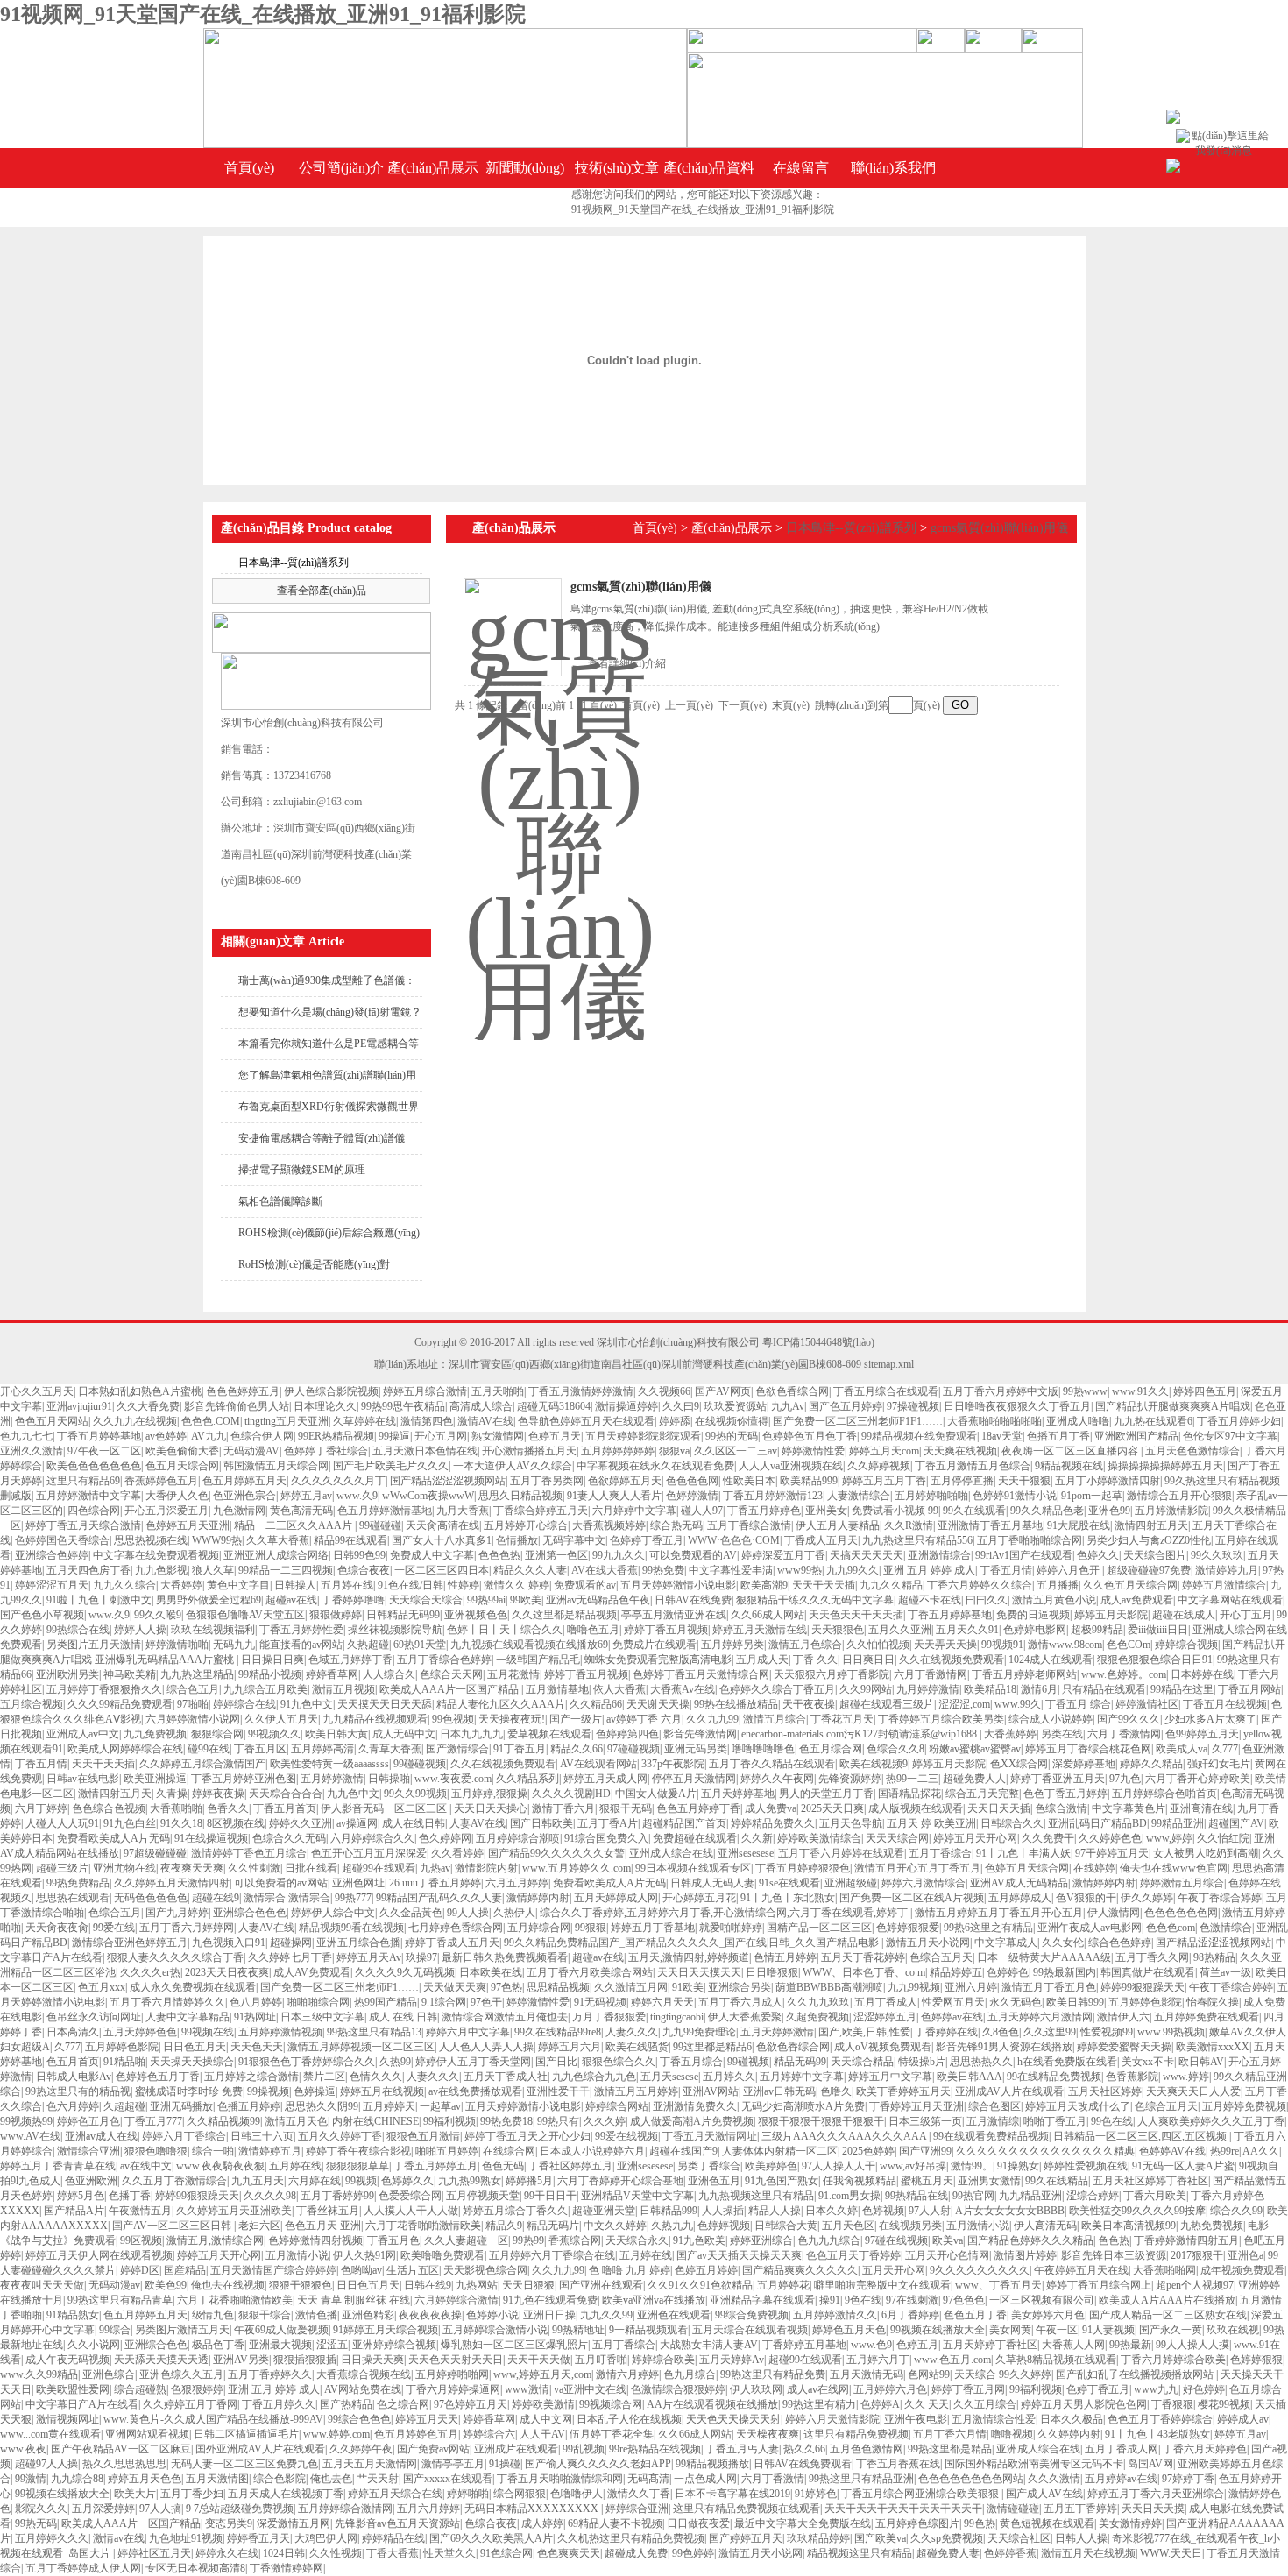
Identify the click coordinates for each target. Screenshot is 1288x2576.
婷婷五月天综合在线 (395, 2494)
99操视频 (268, 2091)
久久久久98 (270, 2196)
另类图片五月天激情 (94, 1645)
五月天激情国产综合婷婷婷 (273, 2270)
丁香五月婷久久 (279, 2404)
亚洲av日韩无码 (779, 2091)
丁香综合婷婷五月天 (541, 1511)
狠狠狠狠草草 (357, 2166)
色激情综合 (1226, 1928)
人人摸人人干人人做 (411, 2211)
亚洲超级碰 (851, 1883)
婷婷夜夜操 (218, 1794)
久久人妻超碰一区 (466, 2240)
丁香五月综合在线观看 (886, 1391)
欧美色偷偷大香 (182, 1451)
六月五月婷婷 (517, 1883)
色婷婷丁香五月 (647, 1540)
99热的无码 (732, 1436)
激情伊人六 (1123, 2017)
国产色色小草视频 (42, 1615)
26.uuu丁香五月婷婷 (435, 1883)
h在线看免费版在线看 (1067, 2062)
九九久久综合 (124, 1585)
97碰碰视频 (633, 1749)
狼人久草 (213, 1570)
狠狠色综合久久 (619, 2062)
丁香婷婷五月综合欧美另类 (941, 1719)
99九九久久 (619, 1555)
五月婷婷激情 (332, 1779)
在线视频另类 (910, 2226)
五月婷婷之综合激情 (251, 2077)
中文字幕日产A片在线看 (82, 2404)
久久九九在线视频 (135, 1421)
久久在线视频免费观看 (952, 1660)
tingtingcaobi (677, 2017)
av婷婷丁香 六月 (644, 1719)
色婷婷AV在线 (1172, 2151)
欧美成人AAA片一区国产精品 (450, 1689)
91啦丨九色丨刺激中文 (99, 1600)
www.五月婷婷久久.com (577, 1868)
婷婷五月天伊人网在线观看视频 (99, 2255)
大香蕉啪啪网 (1164, 2270)
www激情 (527, 2389)
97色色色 (964, 2300)
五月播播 (1058, 1585)
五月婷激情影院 (1171, 1511)
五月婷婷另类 (732, 1645)
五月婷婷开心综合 (526, 1525)
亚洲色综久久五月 (181, 2374)
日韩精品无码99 (403, 1615)
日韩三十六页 (262, 2136)
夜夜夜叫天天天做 (42, 2285)
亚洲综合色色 (156, 2345)
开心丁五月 (1246, 1615)
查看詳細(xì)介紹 (627, 663)
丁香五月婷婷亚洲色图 (244, 1779)
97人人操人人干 (839, 2166)
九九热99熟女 (470, 2181)
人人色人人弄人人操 (486, 2047)
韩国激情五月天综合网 (276, 1466)
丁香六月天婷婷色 (1205, 2449)
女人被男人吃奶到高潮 (1206, 1853)
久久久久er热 (150, 1972)
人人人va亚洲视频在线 (791, 1466)
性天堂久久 (449, 2553)
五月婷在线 (347, 1585)
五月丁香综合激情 (749, 1525)
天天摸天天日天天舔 (385, 1704)
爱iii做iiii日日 (1158, 1630)
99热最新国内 (1065, 1972)
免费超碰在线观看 (695, 1838)
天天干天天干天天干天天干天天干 (903, 2509)
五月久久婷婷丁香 (340, 2136)
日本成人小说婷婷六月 (592, 2151)
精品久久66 (577, 1749)
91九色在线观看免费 (550, 2300)
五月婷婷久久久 (52, 2538)
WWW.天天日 (1171, 2553)
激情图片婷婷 (1025, 2255)
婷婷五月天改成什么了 (1078, 2106)
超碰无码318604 (554, 1406)
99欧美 (526, 1600)
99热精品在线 (916, 2196)
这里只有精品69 (83, 1481)
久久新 (757, 1838)
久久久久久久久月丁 (338, 1481)
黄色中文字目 (238, 1585)
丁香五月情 (1006, 1570)
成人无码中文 (404, 1734)
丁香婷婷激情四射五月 (1186, 2240)
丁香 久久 (815, 1660)
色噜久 (836, 2091)
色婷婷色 (1008, 1972)
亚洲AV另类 (241, 2360)
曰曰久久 (987, 1600)
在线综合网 (509, 2151)
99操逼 (394, 1436)
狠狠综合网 (217, 1734)
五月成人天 (762, 1660)
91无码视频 (600, 2002)
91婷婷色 (816, 2494)
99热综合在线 (78, 1630)
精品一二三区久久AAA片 (294, 1525)
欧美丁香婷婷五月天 (903, 2091)
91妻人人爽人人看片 (614, 1496)
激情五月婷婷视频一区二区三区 (361, 2047)
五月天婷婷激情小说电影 (678, 1585)
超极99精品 (1097, 1630)
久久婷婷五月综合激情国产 (202, 1764)
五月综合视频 (32, 1704)
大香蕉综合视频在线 (364, 2374)
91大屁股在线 (1079, 1525)
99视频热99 (26, 2121)
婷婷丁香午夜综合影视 (358, 2151)
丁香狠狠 (1172, 2404)
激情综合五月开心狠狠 (1179, 1496)
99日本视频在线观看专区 (693, 1868)
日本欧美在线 (491, 1972)
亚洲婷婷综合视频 (394, 2345)
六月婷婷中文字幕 (634, 1511)
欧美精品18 (990, 1689)
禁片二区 (324, 2077)
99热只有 (558, 2121)
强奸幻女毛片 (1219, 1764)
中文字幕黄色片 (1129, 1808)
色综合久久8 (895, 1749)
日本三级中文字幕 (322, 2017)
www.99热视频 (1171, 2032)
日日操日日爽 (272, 1660)
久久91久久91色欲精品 (700, 2285)
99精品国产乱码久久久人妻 (439, 1898)
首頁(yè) (249, 168)
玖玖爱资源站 (735, 1406)
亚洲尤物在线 (124, 1868)
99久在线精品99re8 (558, 2032)
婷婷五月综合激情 (425, 1391)
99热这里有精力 (819, 2404)
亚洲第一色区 (556, 1555)
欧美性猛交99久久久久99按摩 (1137, 2211)
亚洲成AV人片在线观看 (1009, 2091)
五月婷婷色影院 (1145, 2002)
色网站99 (929, 2374)
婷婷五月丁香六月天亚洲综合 (1156, 2494)
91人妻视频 (1108, 2330)
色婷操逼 (315, 2091)
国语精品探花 (909, 1794)
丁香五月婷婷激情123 (773, 1496)
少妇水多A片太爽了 (1210, 1719)
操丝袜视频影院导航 (395, 1630)
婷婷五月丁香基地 (653, 1928)
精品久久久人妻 (530, 1570)
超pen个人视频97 (1195, 2285)
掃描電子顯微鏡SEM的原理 (302, 1170)
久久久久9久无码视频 (405, 1972)
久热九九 (672, 2226)
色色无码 (503, 2166)
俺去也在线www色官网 (1174, 1868)
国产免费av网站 (433, 2449)
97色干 (486, 2002)
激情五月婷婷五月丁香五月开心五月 (999, 1913)
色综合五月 (115, 1913)
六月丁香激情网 (931, 1674)
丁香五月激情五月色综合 (973, 1466)
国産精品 (185, 2270)
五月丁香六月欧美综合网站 (590, 1972)
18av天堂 (1002, 1436)
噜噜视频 (1012, 2434)
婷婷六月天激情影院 (832, 2419)
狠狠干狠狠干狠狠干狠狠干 (821, 2121)
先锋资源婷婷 (850, 1779)
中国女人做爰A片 (656, 1794)
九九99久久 (853, 1570)
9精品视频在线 (1069, 1466)
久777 (1225, 1749)
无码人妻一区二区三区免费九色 (244, 2464)
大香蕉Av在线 (683, 1689)
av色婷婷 (166, 1436)
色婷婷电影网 (1035, 1630)
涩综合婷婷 (1093, 2196)
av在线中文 (146, 2166)
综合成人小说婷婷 (1051, 1719)
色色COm (1129, 1645)
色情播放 (517, 1540)
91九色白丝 (130, 1823)
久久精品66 (596, 1704)
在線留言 (801, 168)
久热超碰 (368, 1645)
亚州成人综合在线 (671, 1853)
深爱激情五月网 (294, 2523)
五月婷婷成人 (1020, 1898)
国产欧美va (880, 2538)
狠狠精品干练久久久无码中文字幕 (815, 1600)
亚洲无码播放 (181, 2106)
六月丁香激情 (773, 2479)
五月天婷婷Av (732, 2360)
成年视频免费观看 (1242, 2270)
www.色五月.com (952, 2360)
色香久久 (228, 1808)
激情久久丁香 (639, 2494)
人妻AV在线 (478, 1823)
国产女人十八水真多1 (442, 1540)
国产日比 (556, 2062)
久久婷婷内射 (1069, 2434)
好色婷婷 (1204, 2389)
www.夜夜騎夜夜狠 (220, 2166)
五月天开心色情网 (947, 2255)
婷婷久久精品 (1151, 1764)
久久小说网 (94, 2345)
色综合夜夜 (364, 1570)
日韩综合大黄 (786, 2226)
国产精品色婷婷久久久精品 (1030, 2240)
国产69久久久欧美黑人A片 (491, 2538)
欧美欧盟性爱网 (73, 2389)
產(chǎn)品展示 (433, 168)
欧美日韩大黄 (336, 1734)
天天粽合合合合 (286, 1794)
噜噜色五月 (593, 1630)
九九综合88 (77, 2479)
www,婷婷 (1169, 1838)
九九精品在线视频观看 (375, 1719)
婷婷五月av (306, 1496)
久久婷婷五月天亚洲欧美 (234, 2211)
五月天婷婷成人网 (616, 1898)
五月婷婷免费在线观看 (1207, 2017)
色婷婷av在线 (952, 2017)
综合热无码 (676, 1525)
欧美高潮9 (764, 1585)
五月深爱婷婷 (103, 2509)
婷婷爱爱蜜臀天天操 (1124, 2047)
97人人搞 (160, 2509)
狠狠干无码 (626, 1808)
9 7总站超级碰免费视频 (240, 2509)
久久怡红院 (1223, 1838)
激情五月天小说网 (928, 1943)
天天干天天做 (539, 2360)
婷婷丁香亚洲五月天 (1058, 1779)
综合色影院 (280, 2479)
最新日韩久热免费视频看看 (505, 1957)
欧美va (948, 2240)
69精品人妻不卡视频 (615, 2523)
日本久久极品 (1072, 2419)
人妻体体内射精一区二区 (780, 2151)
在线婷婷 (1094, 1868)
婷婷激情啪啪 (177, 1645)
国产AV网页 (723, 1391)
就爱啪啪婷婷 (731, 1928)
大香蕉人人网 (1073, 2345)
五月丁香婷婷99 (337, 2196)
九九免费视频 (155, 1734)
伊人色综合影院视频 (331, 1391)
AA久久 (1261, 2151)
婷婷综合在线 (244, 1704)
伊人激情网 (1114, 1913)
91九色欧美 (699, 2240)
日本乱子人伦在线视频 (629, 2419)
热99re (1224, 2151)
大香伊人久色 (177, 1496)
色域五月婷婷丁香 (350, 1660)
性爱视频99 (1107, 2032)
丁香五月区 (260, 1749)
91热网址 (255, 2017)
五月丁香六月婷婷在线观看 (841, 1853)
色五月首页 (73, 2062)
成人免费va (771, 1808)
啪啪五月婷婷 (447, 2151)
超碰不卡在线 (930, 1600)
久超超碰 (124, 2106)
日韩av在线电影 (83, 1779)
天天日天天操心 (491, 1808)
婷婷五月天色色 (145, 2479)
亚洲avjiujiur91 (79, 1406)
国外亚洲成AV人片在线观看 (260, 2449)
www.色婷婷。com (1124, 1674)
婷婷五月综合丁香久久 (515, 2211)
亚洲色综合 (109, 2374)
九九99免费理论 (699, 2032)
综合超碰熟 (140, 2389)
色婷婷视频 (724, 2226)
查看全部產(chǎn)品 (322, 591)
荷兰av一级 (1225, 1972)
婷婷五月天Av (369, 1957)
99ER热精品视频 (336, 1436)
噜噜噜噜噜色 (763, 1749)
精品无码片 (553, 2226)
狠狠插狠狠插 (305, 2360)
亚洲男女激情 (989, 2181)
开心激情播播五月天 (529, 1451)
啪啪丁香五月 (1055, 2121)
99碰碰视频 (420, 1764)
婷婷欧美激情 (543, 2404)
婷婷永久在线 (227, 2553)
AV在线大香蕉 (605, 1570)
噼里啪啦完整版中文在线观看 (882, 2285)
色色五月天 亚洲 (323, 2226)
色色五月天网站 (52, 1421)
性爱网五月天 (953, 2002)
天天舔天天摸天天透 (161, 2360)
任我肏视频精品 (860, 2181)
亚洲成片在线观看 (516, 2449)
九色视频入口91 (229, 1943)
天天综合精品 (862, 2062)
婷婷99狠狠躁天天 (1143, 1987)
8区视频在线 (236, 1823)
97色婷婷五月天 (471, 2404)
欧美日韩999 (1075, 2002)
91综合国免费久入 (606, 1838)
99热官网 (973, 2196)
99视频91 (1002, 1645)
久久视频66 (664, 1391)
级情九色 (213, 2315)
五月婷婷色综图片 (917, 2523)
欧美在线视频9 (874, 1764)
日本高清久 (73, 2032)
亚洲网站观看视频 (147, 2434)
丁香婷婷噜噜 (353, 1600)
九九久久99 (606, 2315)
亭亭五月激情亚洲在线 (674, 1615)
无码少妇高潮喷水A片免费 (803, 2106)
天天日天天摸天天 (699, 1972)
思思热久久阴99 (322, 2106)
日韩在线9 (428, 2285)
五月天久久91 (967, 1630)
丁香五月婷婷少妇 (1239, 1421)
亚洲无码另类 (696, 1749)
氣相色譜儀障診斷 (280, 1201)
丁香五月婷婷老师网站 (1024, 1674)
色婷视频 (883, 2211)
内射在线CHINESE (375, 2121)
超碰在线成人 (1184, 1615)
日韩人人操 (1081, 2538)
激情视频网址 (67, 2419)
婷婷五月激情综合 (1224, 1585)
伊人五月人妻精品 (838, 1525)
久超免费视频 (817, 2017)
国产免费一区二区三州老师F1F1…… (858, 1421)
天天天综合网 (897, 1838)
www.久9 (357, 1496)
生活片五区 (413, 2270)
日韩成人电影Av (74, 2077)
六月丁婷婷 (41, 1808)
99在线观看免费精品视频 (991, 2136)
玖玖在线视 (1233, 2330)
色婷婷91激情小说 (1015, 1496)
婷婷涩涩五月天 (52, 1585)
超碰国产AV (1236, 1823)
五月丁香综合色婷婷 (444, 1660)
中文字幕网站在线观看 (1230, 1600)
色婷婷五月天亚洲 (188, 1525)
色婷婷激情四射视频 (315, 2240)
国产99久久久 (1129, 1719)
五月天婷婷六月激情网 (1040, 2017)
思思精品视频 (558, 1987)
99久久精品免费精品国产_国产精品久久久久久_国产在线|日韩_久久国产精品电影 (693, 1943)
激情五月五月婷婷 (636, 2091)
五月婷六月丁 (878, 2360)
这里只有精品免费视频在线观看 (747, 2509)
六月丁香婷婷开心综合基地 (620, 2181)
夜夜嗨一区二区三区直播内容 (1071, 1451)
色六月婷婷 (73, 2106)
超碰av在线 (291, 1600)
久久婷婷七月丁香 (290, 1957)
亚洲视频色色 (476, 1615)
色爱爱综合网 (410, 2196)
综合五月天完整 (982, 1794)
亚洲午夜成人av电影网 (1090, 1928)
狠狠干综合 (265, 2315)
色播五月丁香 (1058, 1436)
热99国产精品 (386, 2002)
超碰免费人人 (974, 1779)
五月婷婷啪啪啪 (931, 1496)
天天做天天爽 (455, 1987)
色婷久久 (1098, 1555)
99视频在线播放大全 (938, 2330)
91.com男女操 (849, 2196)
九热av (435, 1868)
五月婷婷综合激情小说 (495, 2330)
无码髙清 (648, 2479)
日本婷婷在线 (1202, 1674)
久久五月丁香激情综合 (174, 2181)
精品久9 (504, 2226)
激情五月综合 (775, 1719)
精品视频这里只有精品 (860, 2553)
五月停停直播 (962, 1481)
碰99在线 (209, 1749)
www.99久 (1018, 1704)
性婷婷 (464, 1585)
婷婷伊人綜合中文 (333, 1913)
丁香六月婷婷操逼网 (453, 2389)
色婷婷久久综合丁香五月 (777, 1689)
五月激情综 (993, 2121)
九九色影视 (161, 1570)
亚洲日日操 (549, 2315)
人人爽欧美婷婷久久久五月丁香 (1211, 2121)
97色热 (506, 1987)
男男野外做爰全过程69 (209, 1600)
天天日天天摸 (1153, 2509)
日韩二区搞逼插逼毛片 (246, 2434)
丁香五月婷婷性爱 (301, 1630)
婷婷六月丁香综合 (184, 2136)
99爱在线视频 (626, 2136)
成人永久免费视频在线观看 (193, 1987)
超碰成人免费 (636, 2553)
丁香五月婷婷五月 (435, 2166)
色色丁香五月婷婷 (1065, 1794)
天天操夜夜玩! (512, 1719)
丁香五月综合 (691, 2062)
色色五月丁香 (975, 2315)
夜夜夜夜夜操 (430, 2315)
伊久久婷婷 (1147, 1898)
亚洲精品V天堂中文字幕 (637, 2196)
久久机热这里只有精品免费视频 (631, 2538)
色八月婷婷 (256, 2002)
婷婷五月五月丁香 (884, 1481)
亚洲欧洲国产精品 (1136, 1436)
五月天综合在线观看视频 (750, 2330)
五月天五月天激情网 (370, 2464)
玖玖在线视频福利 (213, 1630)
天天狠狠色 (838, 1630)
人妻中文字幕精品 (188, 2017)
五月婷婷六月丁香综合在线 (552, 2255)
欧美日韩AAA (970, 2077)
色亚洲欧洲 (91, 2181)
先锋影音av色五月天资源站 (397, 2523)
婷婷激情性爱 (813, 1451)
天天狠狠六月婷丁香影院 (832, 1674)
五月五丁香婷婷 (1080, 2509)
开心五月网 (441, 1436)
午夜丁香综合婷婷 (1220, 1898)
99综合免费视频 (752, 2315)
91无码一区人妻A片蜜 (1183, 2166)
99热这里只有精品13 (374, 2032)
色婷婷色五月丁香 (158, 2077)
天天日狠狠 (528, 2285)
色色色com (1171, 1928)
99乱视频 (584, 2449)
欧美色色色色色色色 (94, 1466)
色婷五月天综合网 (1027, 1868)
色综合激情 (1061, 1808)
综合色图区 (994, 2106)
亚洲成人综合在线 (1038, 2449)
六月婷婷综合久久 (372, 1838)
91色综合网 (506, 2553)
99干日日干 (550, 2196)
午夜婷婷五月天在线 (1081, 2270)
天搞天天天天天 (867, 1555)
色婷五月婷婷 (706, 2270)
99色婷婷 (693, 2553)
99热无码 (36, 2523)
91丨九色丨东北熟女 (788, 1898)
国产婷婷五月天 (746, 2538)
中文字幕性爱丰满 (731, 1570)
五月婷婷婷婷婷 (618, 1451)
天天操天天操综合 (192, 2062)
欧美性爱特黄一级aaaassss (329, 1764)
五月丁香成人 (886, 2002)
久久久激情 (1054, 2479)
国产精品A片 (74, 2211)
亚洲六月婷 (971, 1987)
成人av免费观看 (1137, 1600)
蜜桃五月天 (927, 2181)
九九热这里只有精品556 (917, 1540)
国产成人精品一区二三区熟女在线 (1168, 2315)
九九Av (788, 1406)
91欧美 (688, 1987)
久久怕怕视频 (878, 1645)
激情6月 (1039, 1689)
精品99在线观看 (350, 1540)
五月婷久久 (729, 2077)
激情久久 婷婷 (517, 1585)
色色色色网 (692, 1481)
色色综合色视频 (109, 1808)
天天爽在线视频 (960, 1451)
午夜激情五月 (140, 2211)
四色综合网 (94, 1511)
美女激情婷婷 (1130, 2523)
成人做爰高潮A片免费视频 (692, 2121)
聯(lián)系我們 (893, 168)
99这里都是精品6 (712, 2047)
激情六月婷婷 (627, 2374)
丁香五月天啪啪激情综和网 (560, 2479)
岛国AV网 (1150, 2464)
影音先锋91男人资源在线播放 (1004, 2047)
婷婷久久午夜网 (777, 1779)
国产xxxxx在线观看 (448, 2479)
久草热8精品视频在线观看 (1056, 2360)
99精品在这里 (1182, 1689)
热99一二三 (912, 1779)
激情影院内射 (486, 1868)
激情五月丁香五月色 (1049, 1987)
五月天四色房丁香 (88, 1570)
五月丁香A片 (608, 1823)
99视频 (361, 2181)
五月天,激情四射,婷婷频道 (689, 1957)
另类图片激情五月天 (182, 2330)
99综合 (115, 2330)
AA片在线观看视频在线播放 (712, 2404)
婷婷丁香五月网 (968, 2389)
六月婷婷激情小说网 (193, 1719)
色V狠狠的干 (1086, 1898)
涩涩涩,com (964, 1704)
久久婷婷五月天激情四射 (172, 1883)
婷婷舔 (675, 1421)
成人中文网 (546, 2419)
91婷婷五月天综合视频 (386, 2330)
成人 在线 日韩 (403, 2017)
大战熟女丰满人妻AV (709, 2345)
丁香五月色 (393, 2240)
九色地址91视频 (186, 2538)
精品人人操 (775, 2211)
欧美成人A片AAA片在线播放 (1167, 2300)
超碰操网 (291, 1943)
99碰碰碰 (380, 1525)
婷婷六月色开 (1069, 1570)
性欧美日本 (749, 1481)
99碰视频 (748, 2062)
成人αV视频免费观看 (883, 2047)
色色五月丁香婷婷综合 (1160, 2419)
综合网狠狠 (520, 2494)
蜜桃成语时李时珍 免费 (189, 2091)
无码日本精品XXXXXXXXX (533, 2509)
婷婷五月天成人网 (605, 1779)
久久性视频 (336, 2553)
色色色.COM (211, 1421)
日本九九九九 (471, 1734)
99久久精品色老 (1047, 1511)
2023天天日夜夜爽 (227, 1972)
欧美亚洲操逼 (155, 1779)
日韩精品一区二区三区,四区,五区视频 (1141, 2136)
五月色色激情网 (867, 2449)
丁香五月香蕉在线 (898, 2464)
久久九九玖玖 (818, 2002)
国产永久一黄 (1171, 2330)
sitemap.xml (889, 1364)
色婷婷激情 (692, 1496)
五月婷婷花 (783, 2285)
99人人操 (468, 1913)
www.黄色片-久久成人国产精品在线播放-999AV (213, 2419)
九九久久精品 (891, 1585)
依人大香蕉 (619, 1689)
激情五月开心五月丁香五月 (917, 1868)
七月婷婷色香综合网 (456, 1928)
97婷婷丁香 (1188, 2479)
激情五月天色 (296, 2121)
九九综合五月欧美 (265, 1689)
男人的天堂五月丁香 (826, 1794)
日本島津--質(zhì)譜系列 (294, 563)
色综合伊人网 (262, 1436)
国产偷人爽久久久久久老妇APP (598, 2464)
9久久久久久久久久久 (980, 2270)
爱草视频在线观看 (549, 1734)
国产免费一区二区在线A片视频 (912, 1898)
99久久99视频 (415, 1794)
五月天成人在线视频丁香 (286, 2494)
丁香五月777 (153, 2121)
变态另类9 (229, 2523)
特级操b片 (922, 2062)
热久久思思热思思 (124, 2464)
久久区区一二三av (736, 1451)
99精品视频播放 (712, 2464)
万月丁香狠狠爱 (609, 2017)
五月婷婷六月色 (890, 2389)
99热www (1085, 1391)
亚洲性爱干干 (558, 2091)
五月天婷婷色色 (140, 2032)
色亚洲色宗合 (244, 1496)
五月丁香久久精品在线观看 (772, 1764)
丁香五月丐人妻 (742, 2449)
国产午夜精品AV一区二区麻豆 (121, 2449)
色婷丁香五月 (1098, 2389)
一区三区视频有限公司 (1042, 2300)
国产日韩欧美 (541, 1823)
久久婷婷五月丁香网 (190, 2404)
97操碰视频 (913, 1406)
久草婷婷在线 (364, 1421)
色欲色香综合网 (792, 1391)
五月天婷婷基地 (738, 1794)
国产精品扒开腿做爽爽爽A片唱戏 (1173, 1406)
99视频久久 (274, 1734)
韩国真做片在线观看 (1148, 1972)
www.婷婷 (1186, 2077)
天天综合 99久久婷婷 (1003, 2374)
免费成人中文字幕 (432, 1555)
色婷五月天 (555, 1436)
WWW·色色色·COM (734, 1540)
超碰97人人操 (46, 2464)
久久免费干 (1048, 1838)
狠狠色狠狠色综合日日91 (1155, 1660)
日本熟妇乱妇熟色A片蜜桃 (140, 1391)
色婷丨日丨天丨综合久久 (505, 1630)
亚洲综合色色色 (250, 1913)
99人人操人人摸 (1192, 2345)
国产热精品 (346, 2404)
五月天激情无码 (867, 2374)
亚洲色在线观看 (674, 2315)
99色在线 (1112, 2121)
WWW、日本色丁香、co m (864, 1972)
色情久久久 (376, 2077)
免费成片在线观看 (655, 1645)
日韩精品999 (669, 2211)
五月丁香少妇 (192, 2494)
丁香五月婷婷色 (764, 1511)
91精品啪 (124, 2062)
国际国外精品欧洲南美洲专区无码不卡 (1034, 2464)
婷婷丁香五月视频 (666, 1630)
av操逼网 (357, 1823)
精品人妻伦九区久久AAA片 (501, 1704)
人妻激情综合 (859, 1496)
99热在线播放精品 (736, 1704)
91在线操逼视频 (211, 1838)
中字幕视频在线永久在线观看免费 (655, 1466)
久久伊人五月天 (281, 1719)
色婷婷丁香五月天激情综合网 (701, 1674)
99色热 (980, 2523)
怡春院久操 (1213, 2002)
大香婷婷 (181, 1585)
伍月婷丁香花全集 (612, 2434)
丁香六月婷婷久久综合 (980, 1585)
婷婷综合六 (489, 2434)
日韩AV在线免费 (693, 1600)
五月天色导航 (851, 1823)
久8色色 (1001, 2032)
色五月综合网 (831, 1749)
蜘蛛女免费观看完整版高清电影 (658, 1660)
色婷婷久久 (407, 2181)
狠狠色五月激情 (423, 2136)
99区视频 (141, 2240)
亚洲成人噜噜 (1078, 1421)
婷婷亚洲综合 (761, 2240)
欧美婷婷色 (771, 2166)
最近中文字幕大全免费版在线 (803, 2523)
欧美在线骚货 (637, 2047)
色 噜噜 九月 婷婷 (630, 2270)
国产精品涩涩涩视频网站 (448, 1481)
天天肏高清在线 (442, 1525)
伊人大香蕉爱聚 (745, 2017)
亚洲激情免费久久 (695, 2106)
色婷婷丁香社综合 (326, 1451)
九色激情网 (239, 1511)
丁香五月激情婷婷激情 (581, 1391)
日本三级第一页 (925, 2121)
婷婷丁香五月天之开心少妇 (527, 2136)
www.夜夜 (23, 2449)
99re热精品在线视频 (655, 2449)
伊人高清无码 (1045, 2226)
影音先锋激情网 (700, 1734)
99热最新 (1130, 2345)
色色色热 (499, 1555)
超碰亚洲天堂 (604, 2211)
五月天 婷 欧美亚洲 (931, 1823)
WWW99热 (217, 1540)
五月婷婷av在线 (1121, 2479)
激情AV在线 (485, 1421)
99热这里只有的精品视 (78, 2091)
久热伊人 (514, 1913)
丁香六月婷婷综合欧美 (1173, 2360)
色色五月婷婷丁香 (698, 1808)
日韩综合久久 (1012, 1823)
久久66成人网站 (768, 1615)
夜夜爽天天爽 (192, 1868)
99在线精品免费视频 (1054, 2077)
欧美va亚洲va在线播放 (654, 2300)
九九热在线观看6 (1153, 1421)
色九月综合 (690, 2374)
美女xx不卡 (1148, 2062)
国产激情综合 (457, 1749)
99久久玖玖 (1217, 1555)
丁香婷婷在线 (946, 2032)
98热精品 (1214, 1957)
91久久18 (181, 1823)
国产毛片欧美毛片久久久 (391, 1466)
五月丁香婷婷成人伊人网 (83, 2568)
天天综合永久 (637, 2240)
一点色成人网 (705, 2479)
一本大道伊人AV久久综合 (513, 1466)
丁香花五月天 (842, 1719)
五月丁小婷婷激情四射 (1108, 1481)
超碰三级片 (62, 1868)
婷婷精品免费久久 (773, 1823)
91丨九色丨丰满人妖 (1023, 1853)
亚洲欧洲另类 (67, 1674)
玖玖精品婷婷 (818, 2538)
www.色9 (871, 2345)
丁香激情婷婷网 (287, 2568)
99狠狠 (591, 1928)
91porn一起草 (1092, 1496)
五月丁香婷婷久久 (270, 2374)
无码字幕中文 (574, 1540)
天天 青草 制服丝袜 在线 (354, 2300)
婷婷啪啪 (468, 2494)
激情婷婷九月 (1227, 1570)
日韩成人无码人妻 (712, 1883)
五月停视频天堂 (483, 2196)
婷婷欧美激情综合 (819, 1838)
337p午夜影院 (673, 1764)
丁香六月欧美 (1155, 2196)
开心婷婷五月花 (699, 1898)
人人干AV (542, 2434)
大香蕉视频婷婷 (609, 1525)
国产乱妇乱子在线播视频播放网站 (1136, 2374)
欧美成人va (1182, 1749)
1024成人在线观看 (1051, 1660)
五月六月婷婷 (428, 2509)
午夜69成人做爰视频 (281, 2330)
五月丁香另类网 (547, 1481)
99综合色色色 (359, 2419)
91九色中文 (307, 1704)
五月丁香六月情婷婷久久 (167, 2002)
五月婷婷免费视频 (1244, 2106)
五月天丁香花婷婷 (863, 1957)
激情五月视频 (343, 1689)
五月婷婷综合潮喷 (518, 1838)
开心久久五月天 (37, 1391)
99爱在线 (114, 1928)
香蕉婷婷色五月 (161, 1481)
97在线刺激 (912, 2300)
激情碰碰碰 (1013, 2509)
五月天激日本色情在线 (425, 1451)
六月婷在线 (315, 2181)
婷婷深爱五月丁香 (783, 1555)
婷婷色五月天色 (849, 2330)
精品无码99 (800, 2062)
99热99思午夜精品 (403, 1406)
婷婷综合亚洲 (637, 2509)
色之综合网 (403, 2404)
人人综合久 (389, 1674)
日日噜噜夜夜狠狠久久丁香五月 (1017, 1406)
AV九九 (209, 1436)
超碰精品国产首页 (684, 1823)
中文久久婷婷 (615, 2226)
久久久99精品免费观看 (120, 1704)
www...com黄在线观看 (50, 2434)
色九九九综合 (829, 2240)
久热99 (395, 2062)
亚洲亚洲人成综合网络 (276, 1555)
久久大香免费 (148, 1406)
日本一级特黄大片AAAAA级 (1044, 1957)
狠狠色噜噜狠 (156, 2151)
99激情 (31, 2479)
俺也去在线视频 (228, 2285)
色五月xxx (102, 1987)
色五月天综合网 (182, 1466)
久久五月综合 (985, 2404)
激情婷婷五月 (270, 2151)
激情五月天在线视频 (1088, 2553)
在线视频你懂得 (732, 1421)
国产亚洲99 (925, 2151)
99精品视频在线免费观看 (919, 1436)
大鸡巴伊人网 (326, 2538)
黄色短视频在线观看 (1047, 2523)
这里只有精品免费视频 (856, 2434)
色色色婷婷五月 (243, 1391)
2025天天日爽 (832, 1808)
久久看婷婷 (457, 1853)
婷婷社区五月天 (154, 2553)
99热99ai (486, 1600)
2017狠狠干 (1197, 2255)
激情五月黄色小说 (1054, 1600)
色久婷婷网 (445, 1838)
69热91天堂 (420, 1645)
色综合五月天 (941, 1957)
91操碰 (505, 2464)
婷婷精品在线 (393, 2538)
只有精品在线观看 (1104, 1689)
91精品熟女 (73, 2315)
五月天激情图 (217, 2479)
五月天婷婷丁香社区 (990, 2345)
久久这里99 (1050, 2032)
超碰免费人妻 (948, 2553)
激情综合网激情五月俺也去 (505, 2017)
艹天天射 (378, 2479)
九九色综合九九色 (594, 2077)
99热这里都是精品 (950, 2449)
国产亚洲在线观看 (601, 2285)
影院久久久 (41, 2509)
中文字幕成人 (1006, 1943)
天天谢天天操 (658, 1704)
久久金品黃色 (411, 1913)
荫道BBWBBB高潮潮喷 (829, 1987)
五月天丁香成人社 (506, 2077)
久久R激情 (909, 1525)
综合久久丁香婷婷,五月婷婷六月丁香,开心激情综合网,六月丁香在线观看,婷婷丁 (725, 1913)
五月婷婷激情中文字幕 (88, 1496)
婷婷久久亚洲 (301, 1823)
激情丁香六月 (563, 1808)
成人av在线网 (818, 2389)
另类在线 (1062, 1734)
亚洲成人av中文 (83, 1734)
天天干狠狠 (1024, 1481)
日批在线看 (311, 1868)
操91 (830, 2300)
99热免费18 (506, 2121)
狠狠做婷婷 (336, 1615)
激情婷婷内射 (1104, 1883)
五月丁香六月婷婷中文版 (1001, 1391)
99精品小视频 (270, 1674)
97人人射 (930, 2211)
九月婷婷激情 (928, 1689)
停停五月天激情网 (694, 1779)
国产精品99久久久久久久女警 (556, 1853)
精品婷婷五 (956, 1972)
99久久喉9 (158, 1615)
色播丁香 (130, 2196)
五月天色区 (848, 2226)
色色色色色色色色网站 (971, 2479)
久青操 (172, 1794)
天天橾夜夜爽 (768, 2434)
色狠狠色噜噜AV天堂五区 (245, 1615)
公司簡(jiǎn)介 (341, 168)
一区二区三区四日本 (442, 1570)
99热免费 (663, 1570)
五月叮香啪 (601, 2360)
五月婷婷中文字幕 (802, 2077)
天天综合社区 (1019, 2538)
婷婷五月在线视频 (382, 2091)
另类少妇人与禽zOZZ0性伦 (1149, 1540)
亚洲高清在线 (1201, 1808)
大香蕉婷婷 (1010, 1734)
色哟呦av (361, 2270)
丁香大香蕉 (393, 2553)
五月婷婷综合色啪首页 (1164, 1794)
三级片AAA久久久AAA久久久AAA (845, 2136)
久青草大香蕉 (390, 1749)
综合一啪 (213, 2151)
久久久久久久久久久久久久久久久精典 (1045, 2151)
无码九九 (234, 1645)
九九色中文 (353, 1794)
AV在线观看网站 (598, 1764)
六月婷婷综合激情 (456, 2300)
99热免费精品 (78, 1883)
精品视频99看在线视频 (351, 1928)
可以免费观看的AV (693, 1555)
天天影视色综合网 (485, 2270)
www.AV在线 (30, 2136)
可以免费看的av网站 (281, 1883)
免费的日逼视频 (1033, 1615)
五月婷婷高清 (322, 1749)
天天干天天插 (824, 1585)
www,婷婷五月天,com (542, 2374)
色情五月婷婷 (785, 1957)
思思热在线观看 (73, 1898)
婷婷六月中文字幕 (468, 2032)
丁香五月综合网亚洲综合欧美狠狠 (921, 2494)
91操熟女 (1018, 2166)
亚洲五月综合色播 (358, 1943)
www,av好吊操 (913, 2166)
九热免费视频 (1212, 2226)
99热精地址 (578, 2330)
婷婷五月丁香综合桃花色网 (1088, 1749)
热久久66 (804, 2449)
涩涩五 (332, 2345)
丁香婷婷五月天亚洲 (916, 2106)
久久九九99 (712, 1719)
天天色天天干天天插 (856, 1615)
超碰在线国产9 (683, 2151)
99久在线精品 (1057, 2181)
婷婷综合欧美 (663, 2360)
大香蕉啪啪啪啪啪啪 (994, 1421)
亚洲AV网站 (711, 2091)
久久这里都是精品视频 (564, 1615)
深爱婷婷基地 (1084, 1764)
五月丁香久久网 (1152, 1957)
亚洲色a (1246, 2255)
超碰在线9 (216, 1898)
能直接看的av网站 (301, 1645)
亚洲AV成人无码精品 (1019, 1883)
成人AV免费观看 (312, 1972)
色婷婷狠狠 (1256, 2360)
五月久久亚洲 (900, 1630)
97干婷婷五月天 (1112, 1853)
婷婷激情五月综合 (1182, 1883)
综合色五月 (193, 1689)
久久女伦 (1063, 1943)
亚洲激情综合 (939, 1555)
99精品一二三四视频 (286, 1570)
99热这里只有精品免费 (773, 2374)
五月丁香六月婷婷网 (187, 1928)
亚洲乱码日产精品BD (1097, 1823)
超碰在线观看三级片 (887, 1704)
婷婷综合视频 (1186, 1645)
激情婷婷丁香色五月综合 (249, 1853)
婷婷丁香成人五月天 (452, 1943)
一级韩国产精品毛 (538, 1660)
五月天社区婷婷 (1105, 2091)
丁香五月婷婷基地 (99, 1436)
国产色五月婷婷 (846, 1406)
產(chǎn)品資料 (709, 168)
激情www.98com (1065, 1645)
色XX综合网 (1019, 1764)
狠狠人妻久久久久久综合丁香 (175, 1957)
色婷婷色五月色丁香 (810, 1436)
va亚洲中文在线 (590, 2389)
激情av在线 (119, 2538)
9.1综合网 (444, 2002)
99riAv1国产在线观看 (1024, 1555)
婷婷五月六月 (570, 2047)
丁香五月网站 (1249, 1689)
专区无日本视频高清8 (195, 2568)
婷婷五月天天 (427, 2419)
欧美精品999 (809, 1481)
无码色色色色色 (151, 1898)
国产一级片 (576, 1719)
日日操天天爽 (372, 2360)
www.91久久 (1140, 1391)
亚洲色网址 (358, 1883)
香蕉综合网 (575, 2240)
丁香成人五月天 (821, 1540)
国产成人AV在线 (1044, 2494)
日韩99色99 (359, 1555)
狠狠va (674, 1451)
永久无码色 (1016, 2002)
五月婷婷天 (389, 2106)
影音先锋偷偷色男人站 (237, 1406)
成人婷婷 (542, 2523)
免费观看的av (585, 1585)
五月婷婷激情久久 (835, 2315)
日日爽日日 (868, 1660)
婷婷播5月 (529, 2181)
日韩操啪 (389, 1779)
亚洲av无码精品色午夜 (598, 1600)
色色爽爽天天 (569, 2553)
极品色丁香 (218, 2345)
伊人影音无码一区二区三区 (385, 1808)
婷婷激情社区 (1147, 1704)
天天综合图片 (1155, 1555)
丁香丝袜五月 (328, 2211)
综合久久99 (1236, 2211)
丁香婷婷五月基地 (804, 2345)
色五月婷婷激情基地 (385, 1511)
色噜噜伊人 (577, 2494)
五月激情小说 (978, 2226)
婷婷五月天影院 (1111, 1615)
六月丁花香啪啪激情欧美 (423, 2226)
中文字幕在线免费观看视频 (156, 1555)
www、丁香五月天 (998, 2285)
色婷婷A (880, 2404)
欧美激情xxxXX (1213, 2047)
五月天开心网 (894, 2270)
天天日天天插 (999, 1808)
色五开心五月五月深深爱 (369, 1853)
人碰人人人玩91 (62, 1823)
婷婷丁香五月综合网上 (1099, 2285)
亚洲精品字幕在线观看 (762, 2300)
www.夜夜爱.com (453, 1779)
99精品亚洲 (1178, 1823)
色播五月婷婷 (249, 2106)
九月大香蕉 (463, 1511)
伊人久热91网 (364, 2255)
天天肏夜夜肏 (57, 1928)
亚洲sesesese (746, 1853)
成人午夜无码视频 (67, 2360)
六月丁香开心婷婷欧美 (1198, 1779)
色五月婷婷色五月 (416, 2434)
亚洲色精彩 (368, 2315)
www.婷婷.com (336, 2434)
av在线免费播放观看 (475, 2091)
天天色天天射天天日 (456, 2360)
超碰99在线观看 (379, 1868)
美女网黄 (1010, 2330)
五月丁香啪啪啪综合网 (1030, 1540)
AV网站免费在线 (363, 2389)
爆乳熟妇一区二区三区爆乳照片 (514, 2345)
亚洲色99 (1109, 1511)
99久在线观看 (974, 1511)
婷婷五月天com (884, 1451)
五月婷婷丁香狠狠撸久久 (104, 1689)
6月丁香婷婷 (910, 2315)
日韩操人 (295, 1585)
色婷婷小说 (492, 2315)
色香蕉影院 (1132, 2077)
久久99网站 (866, 1689)
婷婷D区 (140, 2270)
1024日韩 (284, 2553)
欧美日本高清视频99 (1129, 2226)
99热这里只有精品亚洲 (861, 2479)
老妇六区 (259, 2226)
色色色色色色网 (1181, 1913)
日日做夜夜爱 (698, 2523)
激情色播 (316, 2315)
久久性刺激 (254, 1868)
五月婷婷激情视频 (280, 2032)
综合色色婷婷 (1120, 1943)
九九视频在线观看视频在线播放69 (529, 1645)
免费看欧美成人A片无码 (113, 1838)
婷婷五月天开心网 (975, 1838)
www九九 (1156, 2389)
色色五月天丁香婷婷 (853, 2255)
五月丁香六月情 (950, 2434)
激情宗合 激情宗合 (287, 1898)
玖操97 (421, 1957)
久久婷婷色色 (1110, 1838)
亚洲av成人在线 (101, 2136)
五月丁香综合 (940, 1853)
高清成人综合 (481, 1406)
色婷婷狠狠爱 (908, 1928)
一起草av (440, 2106)
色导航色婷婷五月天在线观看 (586, 1421)
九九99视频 (914, 1987)
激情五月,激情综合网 (215, 2240)
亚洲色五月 (714, 2181)
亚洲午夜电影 (916, 2419)
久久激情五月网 (631, 1987)
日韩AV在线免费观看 (803, 2464)
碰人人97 (702, 1511)
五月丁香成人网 (1122, 2449)
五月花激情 (513, 1674)
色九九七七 (26, 1436)
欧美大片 (135, 2494)
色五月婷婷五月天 (244, 1481)
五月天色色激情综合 (1192, 1451)
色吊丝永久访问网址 (94, 2017)
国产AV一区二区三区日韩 (173, 2226)
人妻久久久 (632, 2032)
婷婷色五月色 (88, 2121)
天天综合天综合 (426, 1600)
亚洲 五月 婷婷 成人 (929, 1570)
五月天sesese (669, 2077)
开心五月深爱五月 (166, 1511)
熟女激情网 (498, 1436)
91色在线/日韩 (410, 1585)
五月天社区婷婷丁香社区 (1150, 2181)
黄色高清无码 (301, 1511)
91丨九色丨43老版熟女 (1157, 2434)
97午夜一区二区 (104, 1451)
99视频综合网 (611, 2404)
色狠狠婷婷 (197, 2389)
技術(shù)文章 (617, 168)
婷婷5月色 (81, 2196)
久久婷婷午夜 (361, 2449)
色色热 (1114, 2240)
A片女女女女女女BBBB (1010, 2211)
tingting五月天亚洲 (287, 1421)
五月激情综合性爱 (994, 2419)
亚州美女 (826, 1511)
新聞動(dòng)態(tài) (525, 188)
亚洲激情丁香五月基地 (990, 1525)
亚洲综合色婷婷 (52, 1555)
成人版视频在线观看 (916, 1808)
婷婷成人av (1243, 2419)
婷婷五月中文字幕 (890, 2077)
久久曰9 (681, 1406)
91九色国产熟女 (782, 2181)
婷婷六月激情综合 (924, 1883)
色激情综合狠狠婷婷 (678, 2389)
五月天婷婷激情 (777, 2032)
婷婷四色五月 (1205, 1391)
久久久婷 (605, 2121)
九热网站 (477, 2285)
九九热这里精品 (197, 1674)
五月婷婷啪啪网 (452, 2374)
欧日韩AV (1201, 2062)
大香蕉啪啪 (176, 1808)
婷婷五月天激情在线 (760, 1630)
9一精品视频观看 (648, 2330)
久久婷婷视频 (879, 1466)
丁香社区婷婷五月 (570, 2166)
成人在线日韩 (414, 1823)
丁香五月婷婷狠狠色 (803, 1868)
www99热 (800, 1570)
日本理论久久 (325, 1406)
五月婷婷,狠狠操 (489, 1794)
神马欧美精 (130, 1674)
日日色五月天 (195, 2047)
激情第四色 (427, 1421)
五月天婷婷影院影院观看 (643, 1436)
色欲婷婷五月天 (625, 1481)
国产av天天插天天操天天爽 (739, 2255)
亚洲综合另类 (740, 1987)
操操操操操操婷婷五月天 (1165, 1466)
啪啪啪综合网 (318, 2002)
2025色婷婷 (868, 2151)
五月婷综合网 (539, 1928)
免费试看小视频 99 (895, 1511)
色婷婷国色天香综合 (62, 1540)
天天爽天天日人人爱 (1193, 2091)
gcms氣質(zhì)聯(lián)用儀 (999, 528)
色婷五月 (917, 2345)
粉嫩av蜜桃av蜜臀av (975, 1749)
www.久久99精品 (39, 2374)
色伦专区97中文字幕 (1230, 1436)
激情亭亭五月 (453, 2464)
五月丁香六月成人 (740, 2002)
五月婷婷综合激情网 (345, 2509)
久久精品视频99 (223, 2121)
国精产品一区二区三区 (819, 1928)
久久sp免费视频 (947, 2538)
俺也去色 (331, 2479)
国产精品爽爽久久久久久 (800, 2270)
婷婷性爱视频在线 (1086, 2166)
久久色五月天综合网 (1130, 1585)
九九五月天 (258, 2181)
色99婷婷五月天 (1202, 1734)
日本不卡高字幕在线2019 (732, 2494)
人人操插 (723, 2211)
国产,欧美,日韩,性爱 (864, 2032)
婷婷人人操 (140, 1630)
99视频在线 (208, 2032)
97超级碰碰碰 (155, 1853)
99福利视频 (449, 2121)
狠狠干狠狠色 (301, 2285)
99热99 (528, 2240)
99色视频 (453, 1719)
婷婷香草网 (332, 1674)
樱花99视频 (1224, 2404)
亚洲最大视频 (280, 2345)
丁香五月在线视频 (1225, 1704)
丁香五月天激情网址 (710, 2136)
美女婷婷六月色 (1048, 2315)
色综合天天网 (451, 1674)
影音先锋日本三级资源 (1114, 2255)
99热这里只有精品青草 (120, 2300)
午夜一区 (1057, 2330)
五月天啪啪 (498, 1391)
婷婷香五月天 (258, 2538)
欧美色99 (166, 2285)
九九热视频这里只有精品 (756, 2196)
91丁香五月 (520, 1749)
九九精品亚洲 (1030, 2196)
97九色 (1125, 1779)
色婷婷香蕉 (1010, 2553)
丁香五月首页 (285, 1808)
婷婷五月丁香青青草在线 (58, 2166)
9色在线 (863, 2300)
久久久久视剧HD (571, 1794)
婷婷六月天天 (662, 2002)
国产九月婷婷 (177, 1913)
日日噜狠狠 (772, 1972)
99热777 (353, 1898)
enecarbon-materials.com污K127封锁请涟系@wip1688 (860, 1734)
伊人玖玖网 (756, 2389)
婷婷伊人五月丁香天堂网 (473, 2062)
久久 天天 (927, 2404)
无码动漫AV (251, 1451)
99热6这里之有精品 (988, 1928)
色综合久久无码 (289, 1838)
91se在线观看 (789, 1883)
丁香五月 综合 (1078, 1704)
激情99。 (972, 2166)
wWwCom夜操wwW (428, 1496)
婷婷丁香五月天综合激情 (83, 1525)
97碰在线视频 (896, 2240)
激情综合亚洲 (88, 2151)
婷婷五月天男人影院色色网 (1084, 2404)
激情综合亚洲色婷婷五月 (130, 1943)
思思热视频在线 (151, 1540)
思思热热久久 (981, 2062)
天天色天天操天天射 (733, 2419)
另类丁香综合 (709, 2166)
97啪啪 (193, 1704)
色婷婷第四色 (627, 1734)
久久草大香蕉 (278, 1540)
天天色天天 (257, 2047)
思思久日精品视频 (520, 1496)
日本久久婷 (832, 2211)
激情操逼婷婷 (626, 1406)
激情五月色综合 (805, 1645)
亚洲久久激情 (32, 1451)
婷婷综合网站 (617, 2106)
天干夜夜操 (809, 1704)
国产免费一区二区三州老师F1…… (340, 1987)
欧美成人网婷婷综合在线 (125, 1749)
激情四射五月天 (1151, 1525)
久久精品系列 (527, 1779)
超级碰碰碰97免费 (1149, 1570)
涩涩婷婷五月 (885, 2017)
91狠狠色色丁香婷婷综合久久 (307, 2062)
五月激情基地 (557, 1689)
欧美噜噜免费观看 (442, 2255)
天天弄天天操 (945, 1645)
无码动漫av (114, 2285)
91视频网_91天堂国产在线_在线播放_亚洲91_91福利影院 (263, 14)
